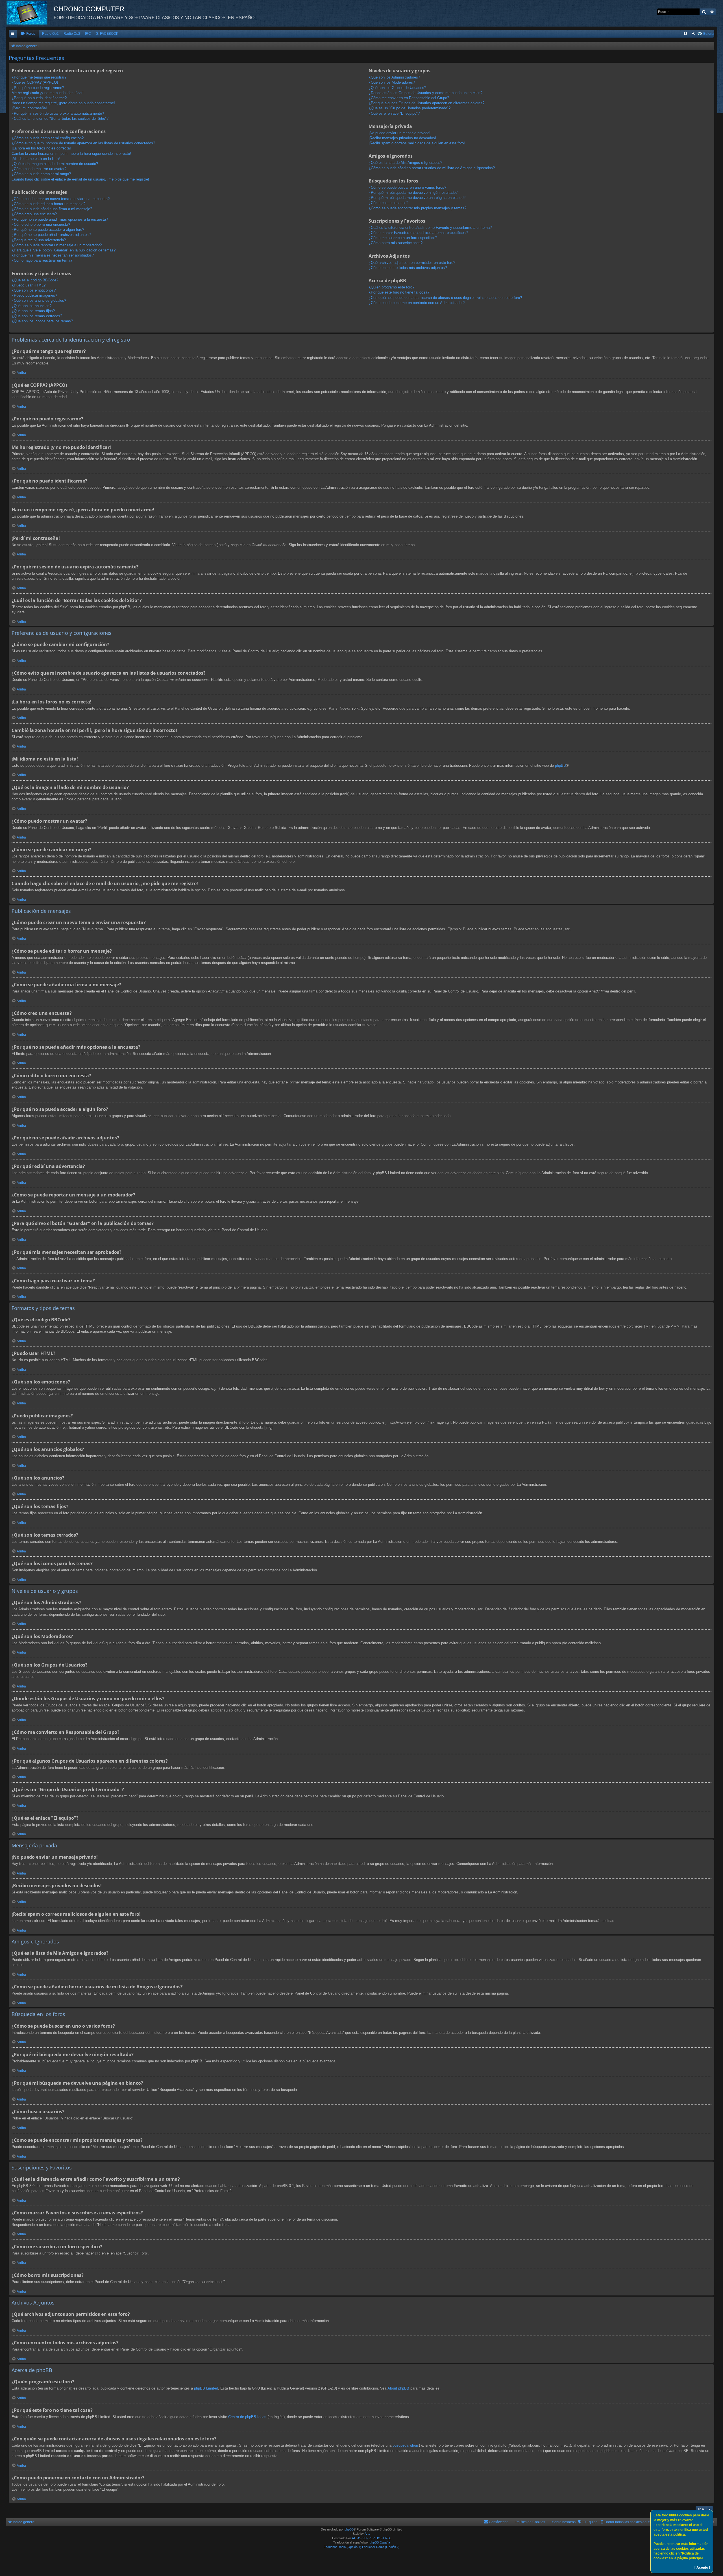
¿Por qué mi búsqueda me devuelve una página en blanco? (417, 198)
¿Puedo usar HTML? (29, 285)
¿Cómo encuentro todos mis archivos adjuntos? (408, 268)
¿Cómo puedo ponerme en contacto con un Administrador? (417, 303)
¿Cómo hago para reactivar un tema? (42, 260)
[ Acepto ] (702, 2568)
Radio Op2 (72, 34)
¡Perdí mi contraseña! (29, 108)
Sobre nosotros (564, 2522)
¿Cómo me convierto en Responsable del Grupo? (409, 98)
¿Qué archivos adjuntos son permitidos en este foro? (412, 263)
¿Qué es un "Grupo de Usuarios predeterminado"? (410, 108)
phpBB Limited (206, 2388)
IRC (88, 34)
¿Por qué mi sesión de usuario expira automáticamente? (58, 113)
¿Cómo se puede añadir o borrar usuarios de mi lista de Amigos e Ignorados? (432, 168)
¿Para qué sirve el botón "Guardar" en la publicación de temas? (64, 250)
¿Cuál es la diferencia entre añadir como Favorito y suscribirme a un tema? (430, 228)
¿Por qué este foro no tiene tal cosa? (399, 292)
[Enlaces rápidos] (13, 34)
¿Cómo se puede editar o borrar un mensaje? (48, 204)
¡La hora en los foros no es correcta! (41, 148)
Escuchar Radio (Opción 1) (342, 2547)
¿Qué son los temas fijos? (33, 311)
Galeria (709, 34)
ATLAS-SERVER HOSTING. (371, 2538)
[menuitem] (28, 34)
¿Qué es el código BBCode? (35, 280)
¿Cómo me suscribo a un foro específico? (403, 238)
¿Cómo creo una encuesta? (34, 214)
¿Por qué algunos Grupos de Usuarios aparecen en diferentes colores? (426, 103)
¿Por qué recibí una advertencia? (39, 240)
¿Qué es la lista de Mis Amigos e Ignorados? (405, 163)
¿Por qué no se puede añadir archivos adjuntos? (51, 235)
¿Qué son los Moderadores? (392, 82)
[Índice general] (30, 13)
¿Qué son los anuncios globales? (39, 300)
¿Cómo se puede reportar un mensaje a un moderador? (57, 245)
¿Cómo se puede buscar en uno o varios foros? (407, 187)
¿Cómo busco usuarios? (388, 203)
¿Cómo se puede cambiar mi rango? (41, 174)
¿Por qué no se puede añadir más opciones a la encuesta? (60, 219)
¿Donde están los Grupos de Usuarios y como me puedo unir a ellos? (425, 93)
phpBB (560, 765)
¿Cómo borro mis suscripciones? (396, 243)
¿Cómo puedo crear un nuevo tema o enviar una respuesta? (61, 199)
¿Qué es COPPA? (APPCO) (35, 82)
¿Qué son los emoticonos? (34, 290)
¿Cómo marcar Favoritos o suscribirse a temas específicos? (418, 233)
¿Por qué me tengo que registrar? (39, 77)
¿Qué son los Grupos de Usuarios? (397, 88)
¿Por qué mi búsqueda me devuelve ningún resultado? (413, 193)
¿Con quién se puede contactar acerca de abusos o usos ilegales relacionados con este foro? (445, 298)
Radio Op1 (50, 34)
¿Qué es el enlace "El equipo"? (394, 113)
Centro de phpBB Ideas (247, 2417)
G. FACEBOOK (107, 34)
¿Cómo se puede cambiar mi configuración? (48, 138)
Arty (367, 2534)
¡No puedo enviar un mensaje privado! (399, 133)
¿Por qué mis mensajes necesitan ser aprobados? (53, 255)
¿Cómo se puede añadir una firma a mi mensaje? (52, 209)
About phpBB (398, 2388)
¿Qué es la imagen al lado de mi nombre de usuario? (55, 164)
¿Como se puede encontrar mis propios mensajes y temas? (417, 208)
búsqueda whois (406, 2445)
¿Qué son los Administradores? (394, 77)
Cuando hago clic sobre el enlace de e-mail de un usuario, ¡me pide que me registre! (80, 179)
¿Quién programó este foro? (391, 287)
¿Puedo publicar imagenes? (34, 295)
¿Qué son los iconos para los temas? (42, 321)
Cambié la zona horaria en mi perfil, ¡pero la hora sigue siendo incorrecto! (71, 154)
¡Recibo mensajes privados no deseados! (402, 138)
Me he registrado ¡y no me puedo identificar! (48, 93)
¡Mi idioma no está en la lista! (36, 159)
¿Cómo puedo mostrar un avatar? (39, 169)
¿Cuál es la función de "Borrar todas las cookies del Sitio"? (60, 119)
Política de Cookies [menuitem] (530, 2522)
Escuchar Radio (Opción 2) (381, 2547)
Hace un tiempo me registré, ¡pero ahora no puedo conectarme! (63, 103)
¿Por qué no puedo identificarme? (39, 98)
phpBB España (380, 2542)
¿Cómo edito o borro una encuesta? (41, 224)
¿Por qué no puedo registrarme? (38, 88)
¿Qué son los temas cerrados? (37, 316)
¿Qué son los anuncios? (31, 306)
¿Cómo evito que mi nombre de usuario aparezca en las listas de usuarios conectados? (83, 143)
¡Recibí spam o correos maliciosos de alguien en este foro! (417, 143)
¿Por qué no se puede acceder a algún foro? (48, 230)
